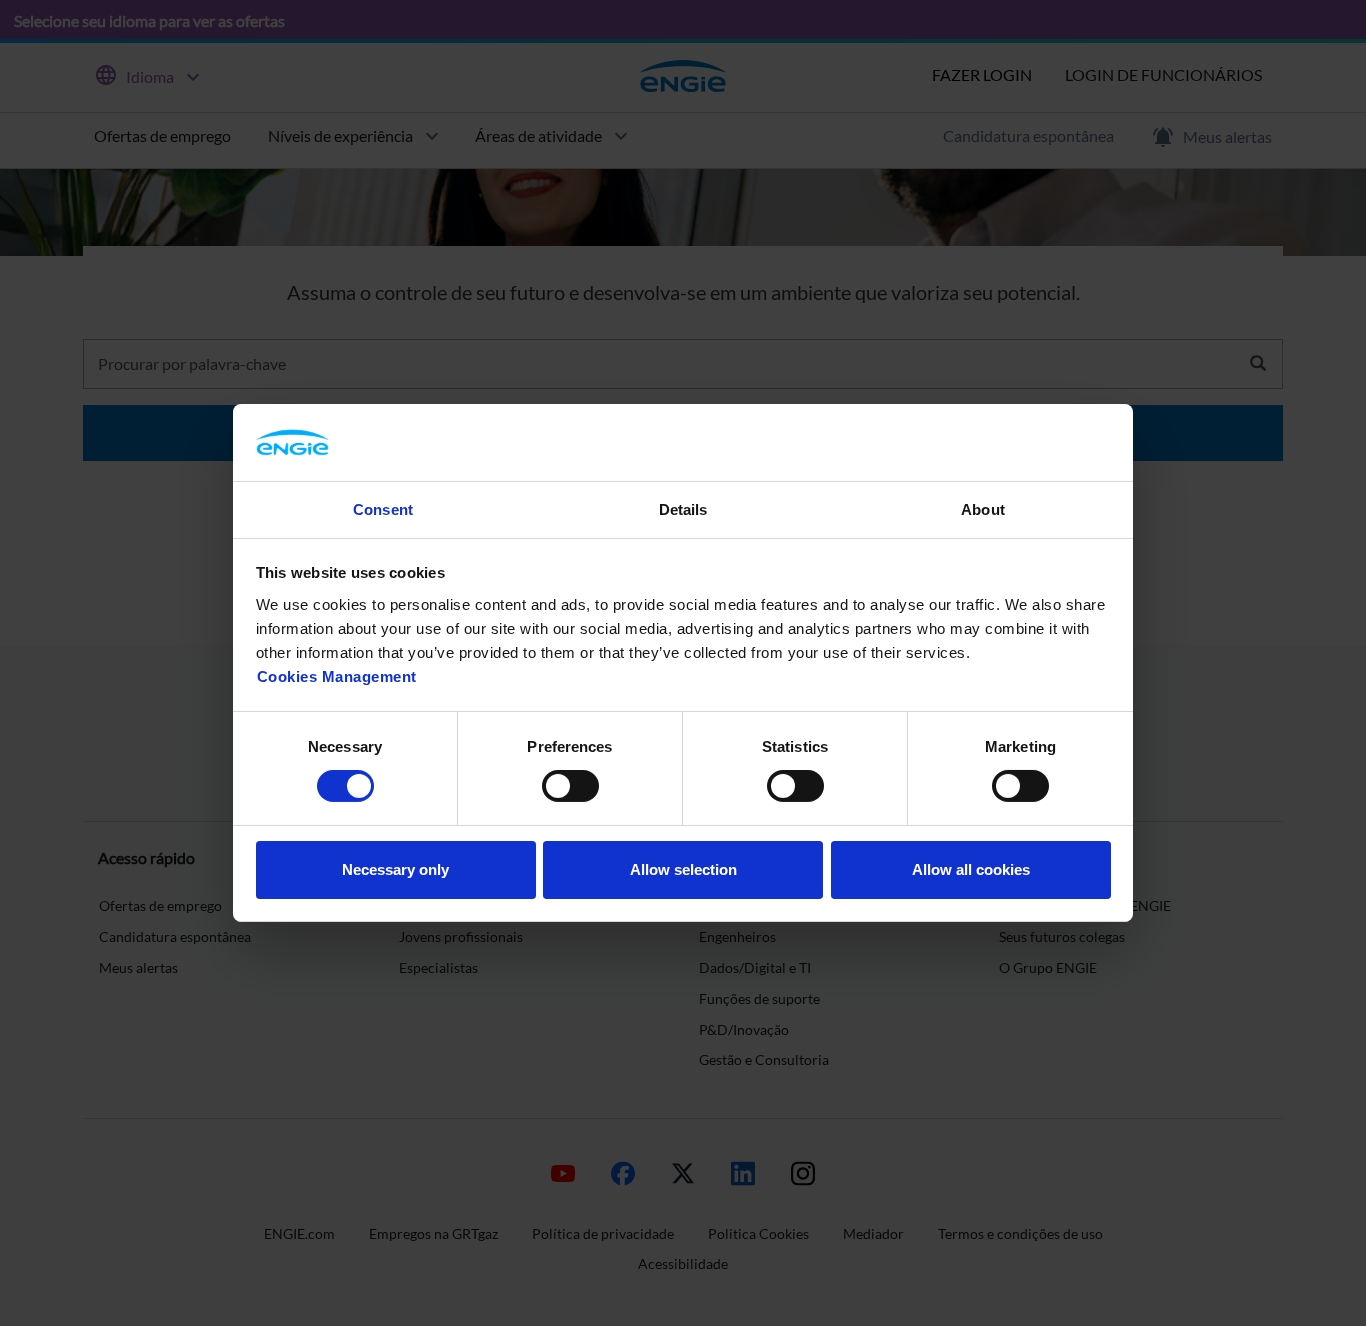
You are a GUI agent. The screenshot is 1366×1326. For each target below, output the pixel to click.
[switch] (570, 786)
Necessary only (395, 869)
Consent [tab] (383, 509)
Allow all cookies (971, 869)
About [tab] (983, 509)
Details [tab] (683, 509)
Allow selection (683, 869)
